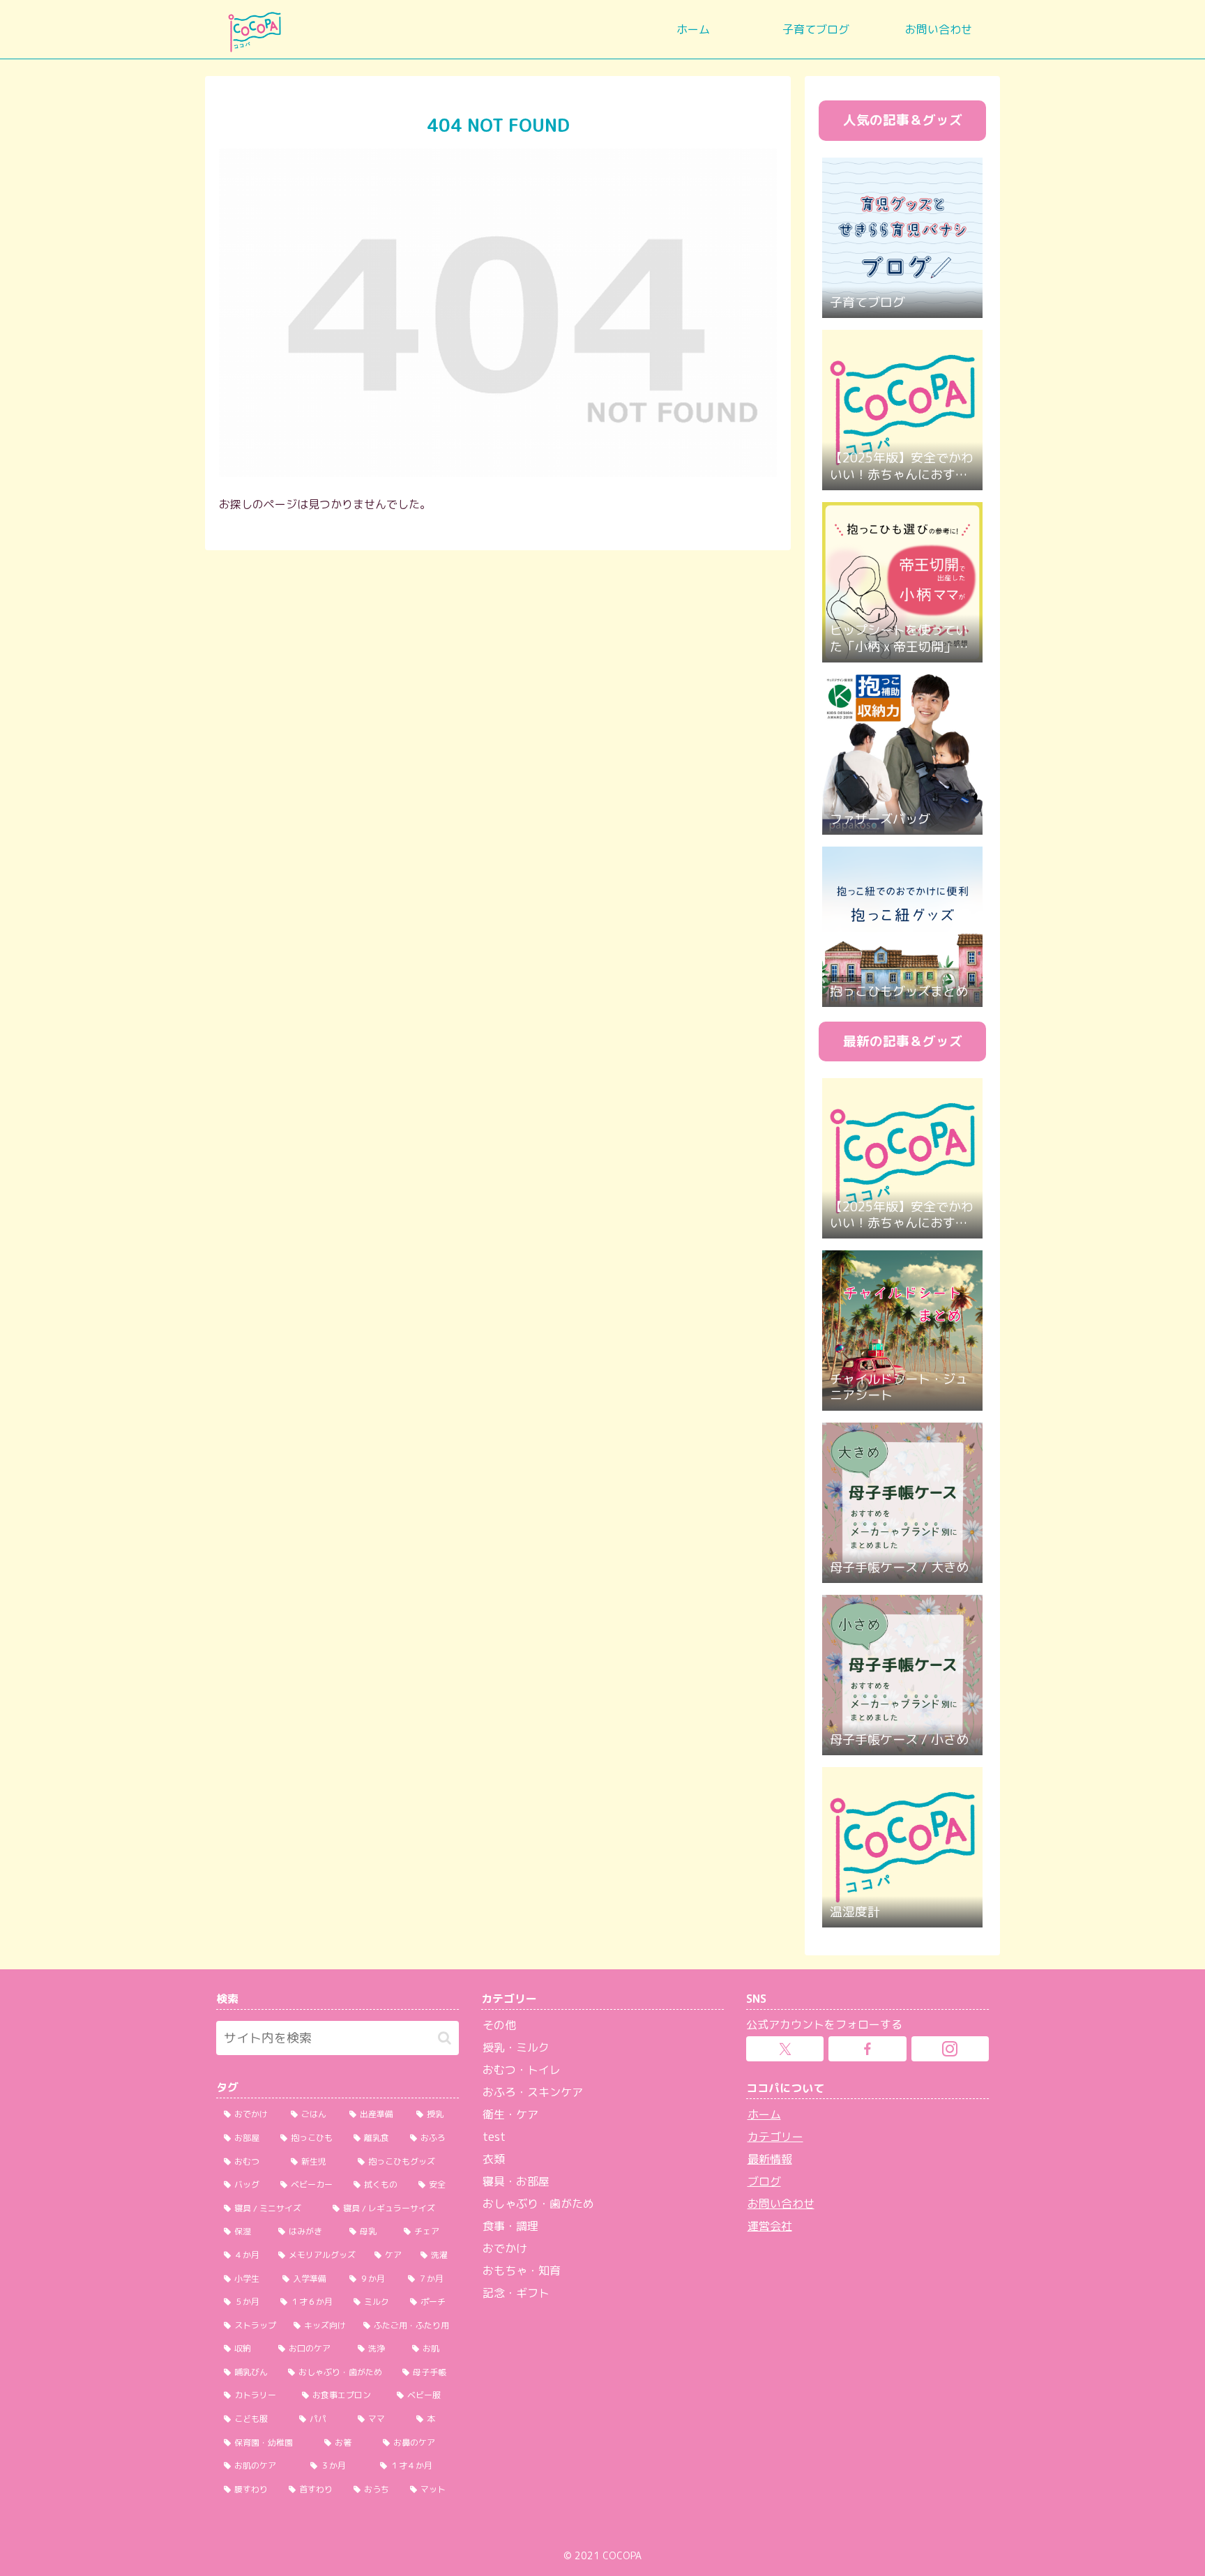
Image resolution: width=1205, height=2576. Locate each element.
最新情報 (770, 2159)
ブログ (764, 2181)
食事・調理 (510, 2226)
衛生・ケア (510, 2114)
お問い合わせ (781, 2204)
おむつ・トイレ (522, 2070)
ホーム (764, 2114)
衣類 (494, 2159)
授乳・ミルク (516, 2047)
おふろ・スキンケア (533, 2092)
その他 (499, 2025)
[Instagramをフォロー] (950, 2049)
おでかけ (505, 2248)
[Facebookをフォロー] (867, 2049)
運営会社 (770, 2226)
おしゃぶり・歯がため (538, 2204)
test (494, 2137)
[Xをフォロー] (785, 2049)
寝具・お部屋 (516, 2181)
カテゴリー (775, 2137)
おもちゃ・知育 (522, 2271)
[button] (445, 2038)
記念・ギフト (516, 2293)
